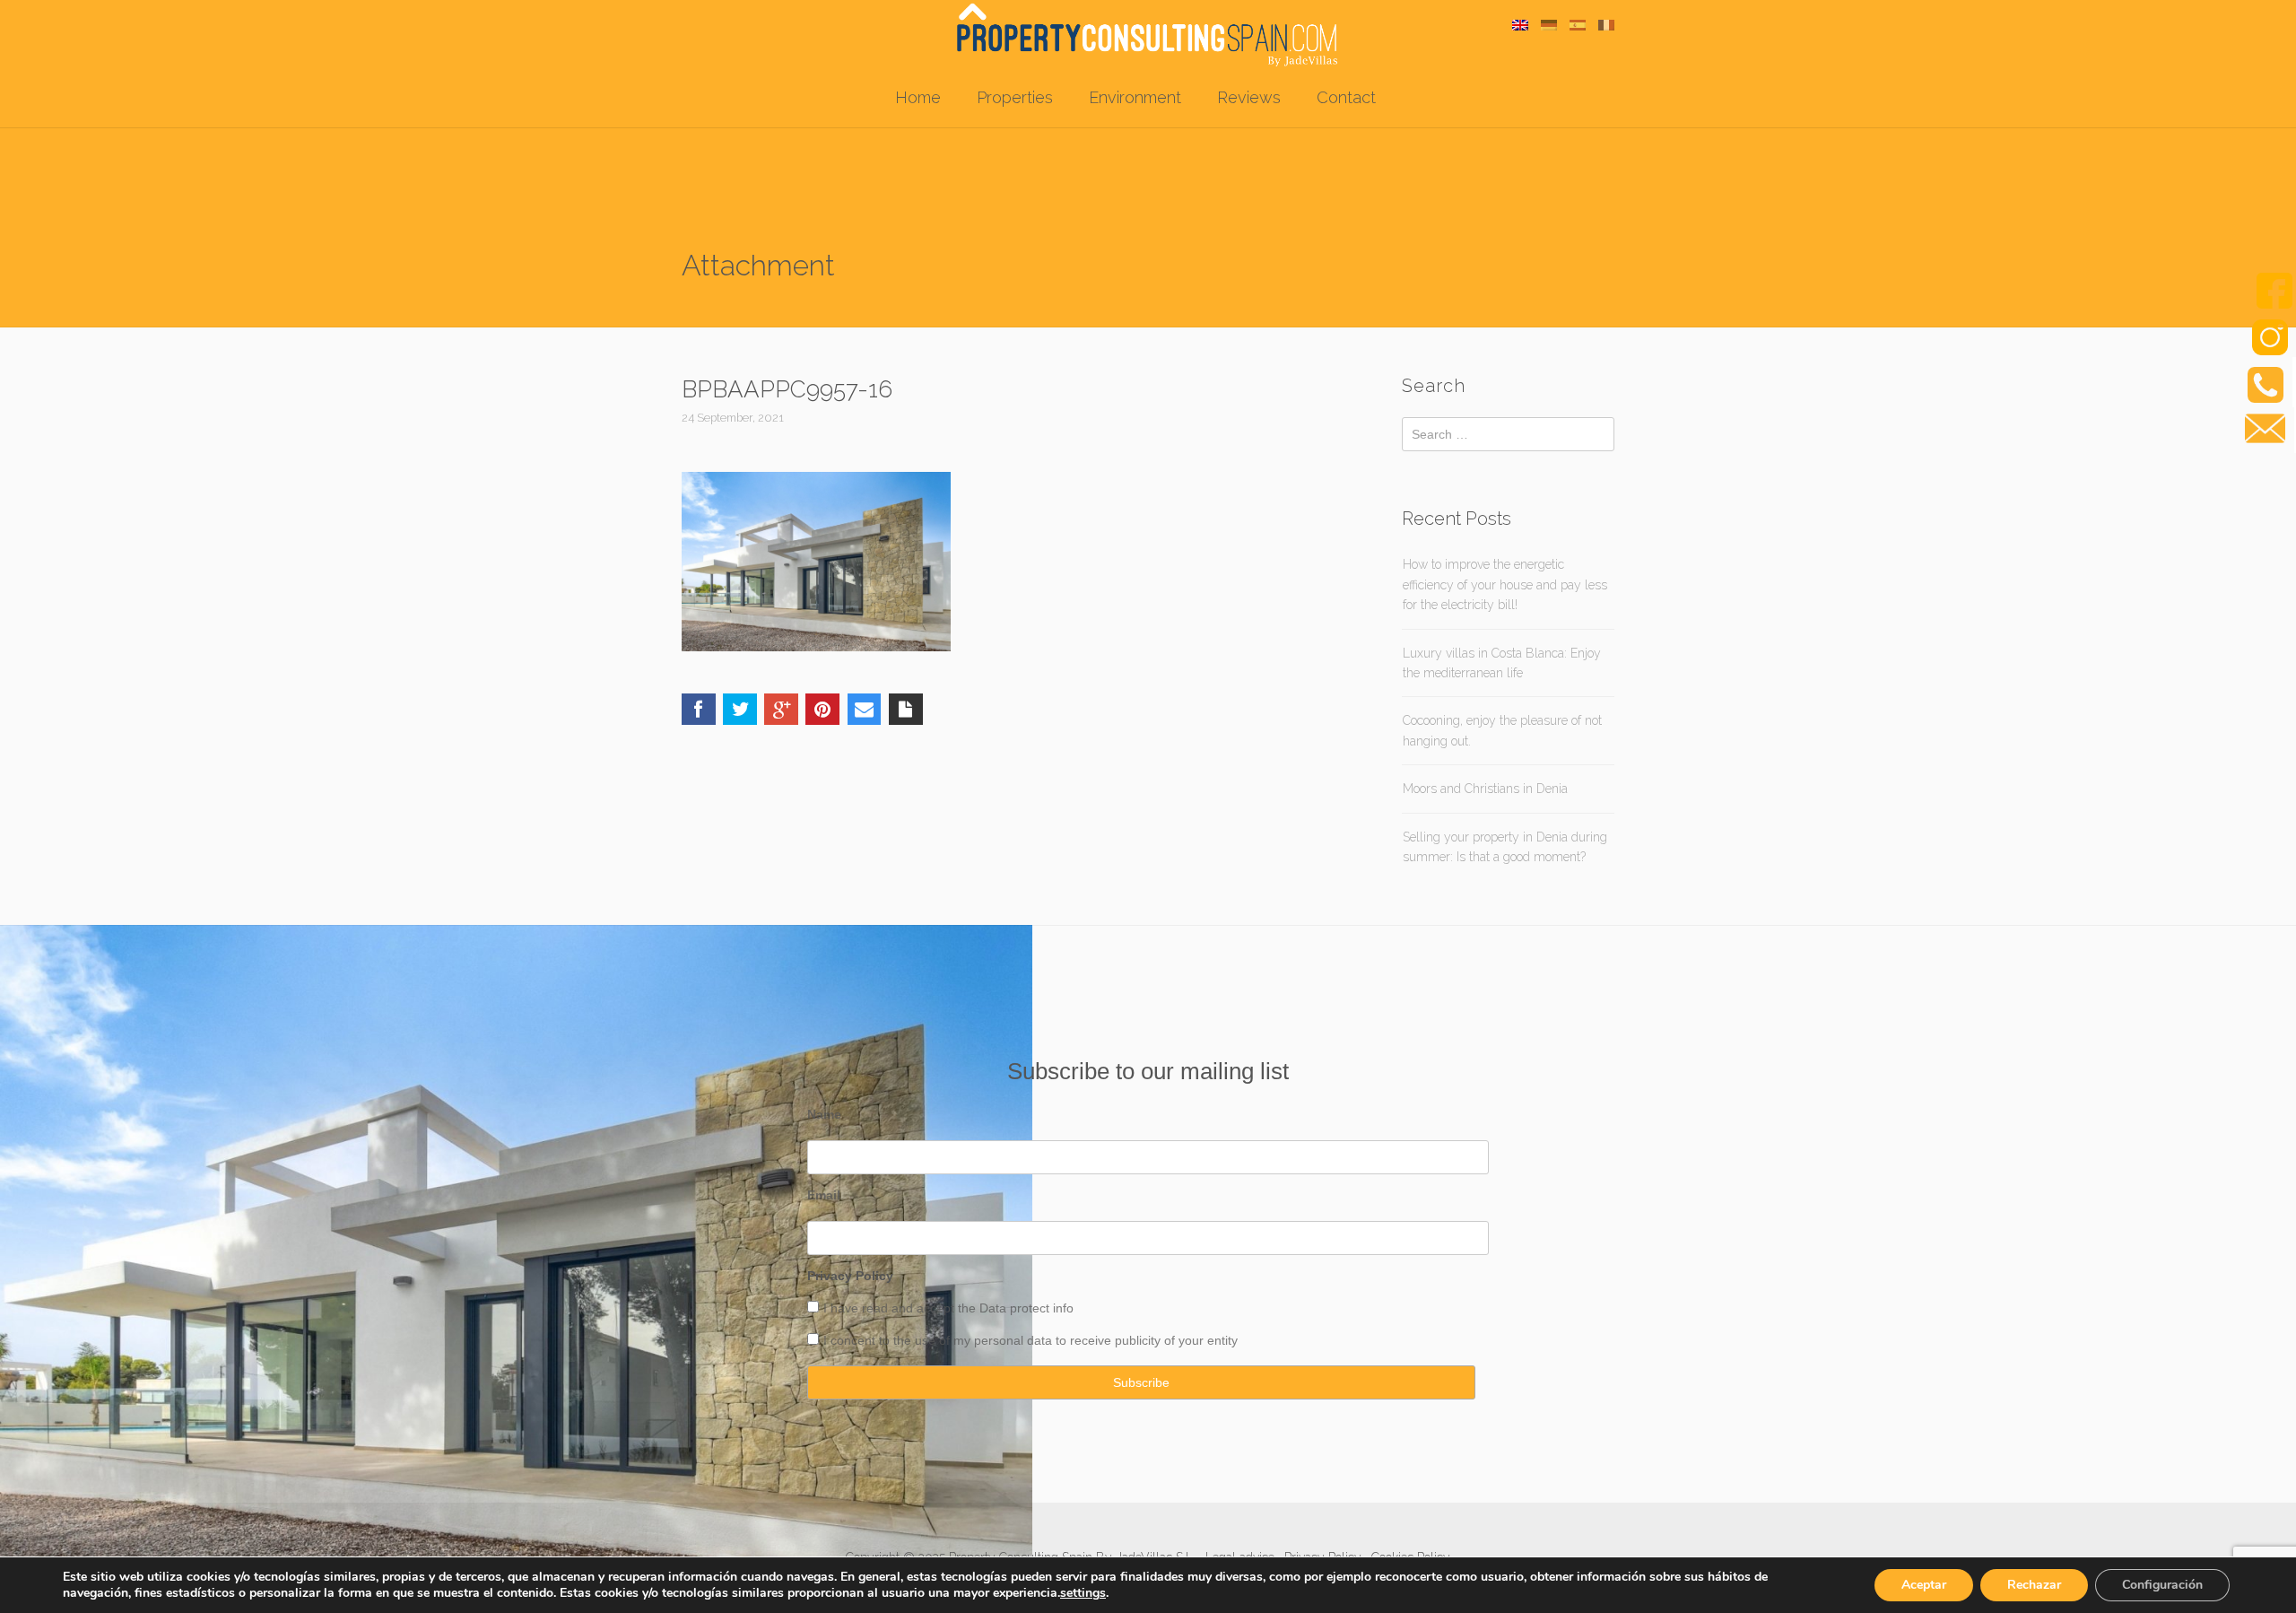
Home (918, 97)
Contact (1346, 97)
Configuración (2162, 1585)
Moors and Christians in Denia (1485, 789)
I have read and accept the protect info (948, 1308)
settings (1083, 1593)
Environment (1135, 97)
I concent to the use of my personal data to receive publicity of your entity (1031, 1340)
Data (995, 1308)
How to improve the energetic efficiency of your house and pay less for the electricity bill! (1505, 584)
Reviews (1249, 97)
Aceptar (1924, 1585)
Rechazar (2034, 1585)
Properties (1015, 97)
